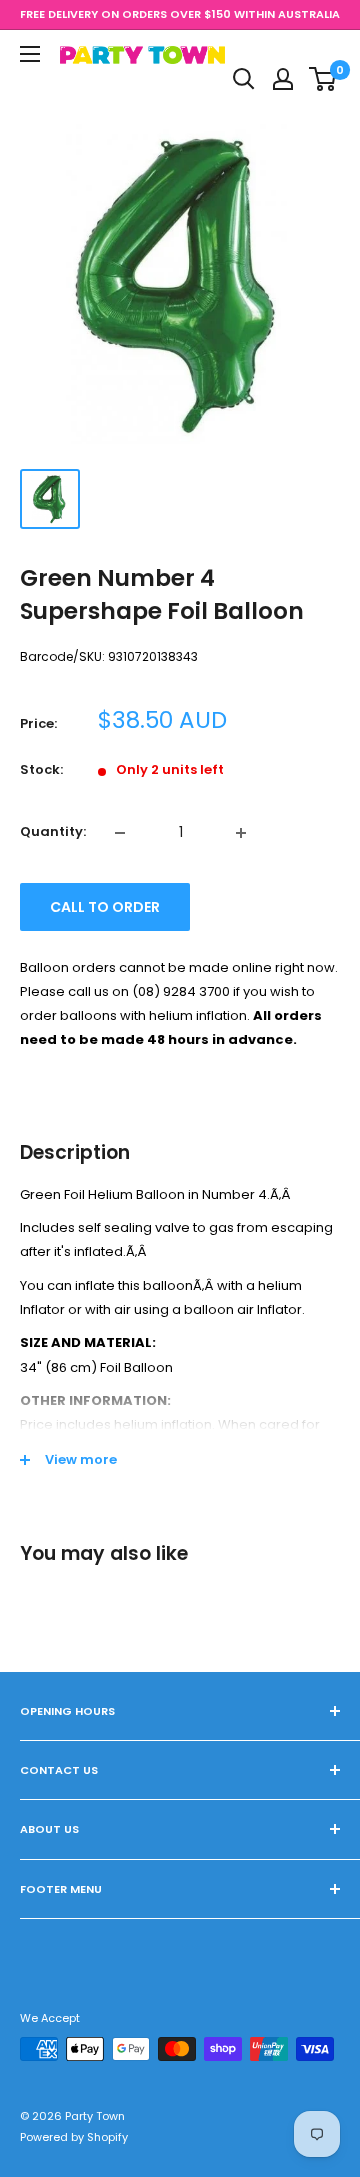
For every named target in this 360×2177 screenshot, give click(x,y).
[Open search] (244, 79)
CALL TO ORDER (105, 907)
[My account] (283, 79)
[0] (323, 79)
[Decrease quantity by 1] (120, 833)
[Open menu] (30, 54)
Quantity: (53, 831)
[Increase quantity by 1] (241, 833)
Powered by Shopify (74, 2137)
